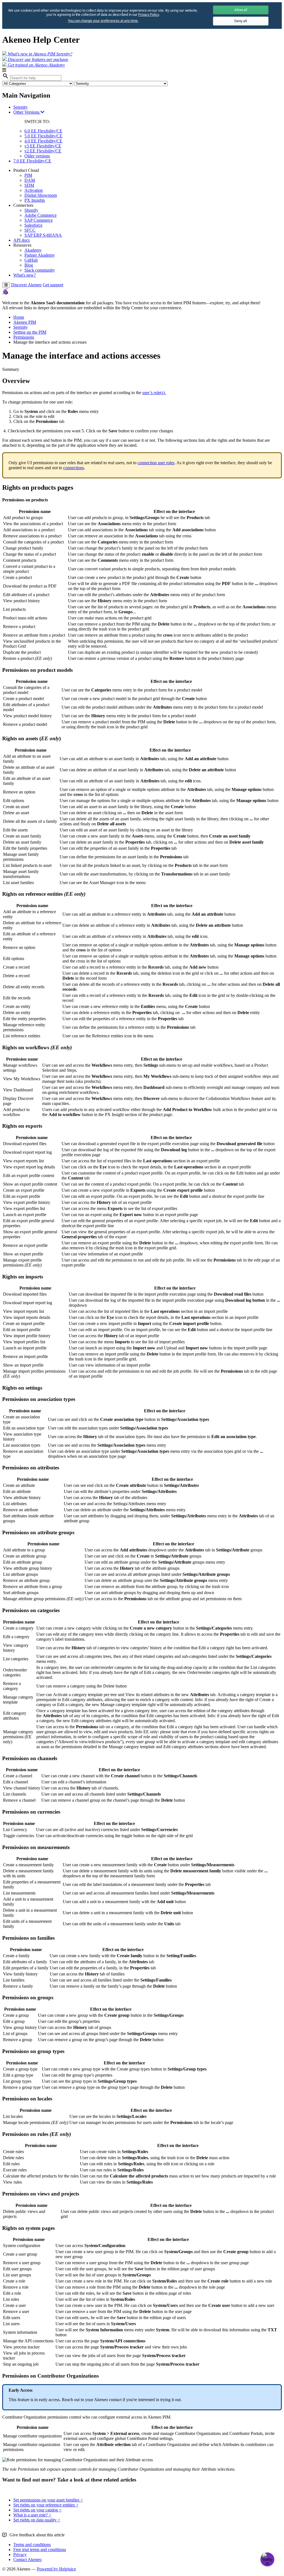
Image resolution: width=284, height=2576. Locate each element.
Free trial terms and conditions (40, 2550)
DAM (30, 180)
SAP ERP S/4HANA (43, 235)
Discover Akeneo (26, 285)
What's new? (25, 275)
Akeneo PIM (25, 322)
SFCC (30, 230)
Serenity (21, 107)
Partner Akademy (40, 255)
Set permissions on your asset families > (48, 2500)
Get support (53, 285)
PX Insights (35, 200)
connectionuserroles (156, 463)
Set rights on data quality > (37, 2520)
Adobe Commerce (40, 215)
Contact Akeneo (27, 2560)
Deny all (241, 21)
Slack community (40, 270)
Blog (29, 265)
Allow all (241, 10)
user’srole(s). (154, 393)
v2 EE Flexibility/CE (43, 151)
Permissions (24, 337)
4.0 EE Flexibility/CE (43, 141)
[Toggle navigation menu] (6, 285)
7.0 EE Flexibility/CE (32, 161)
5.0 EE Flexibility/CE (43, 136)
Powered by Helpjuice (56, 2569)
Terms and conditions (32, 2545)
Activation (34, 190)
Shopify (31, 210)
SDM (29, 185)
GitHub (31, 260)
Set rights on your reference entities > (46, 2505)
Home (19, 317)
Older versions (37, 156)
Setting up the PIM (30, 332)
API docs (21, 240)
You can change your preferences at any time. (103, 21)
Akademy (33, 250)
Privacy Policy (148, 15)
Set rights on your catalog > (37, 2510)
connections (74, 468)
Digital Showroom (41, 195)
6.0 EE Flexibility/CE (43, 131)
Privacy (20, 2555)
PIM (28, 175)
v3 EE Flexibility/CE (43, 146)
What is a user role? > (32, 2515)
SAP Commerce (39, 220)
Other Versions (27, 112)
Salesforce (33, 225)
